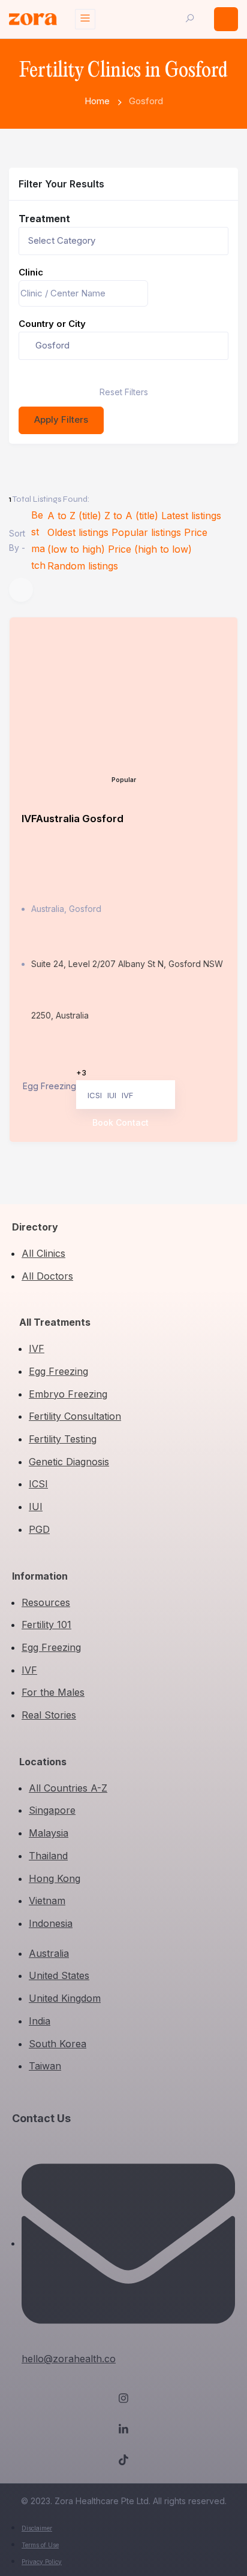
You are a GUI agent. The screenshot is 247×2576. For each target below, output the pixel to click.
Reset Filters (124, 392)
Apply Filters (61, 419)
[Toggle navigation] (85, 19)
